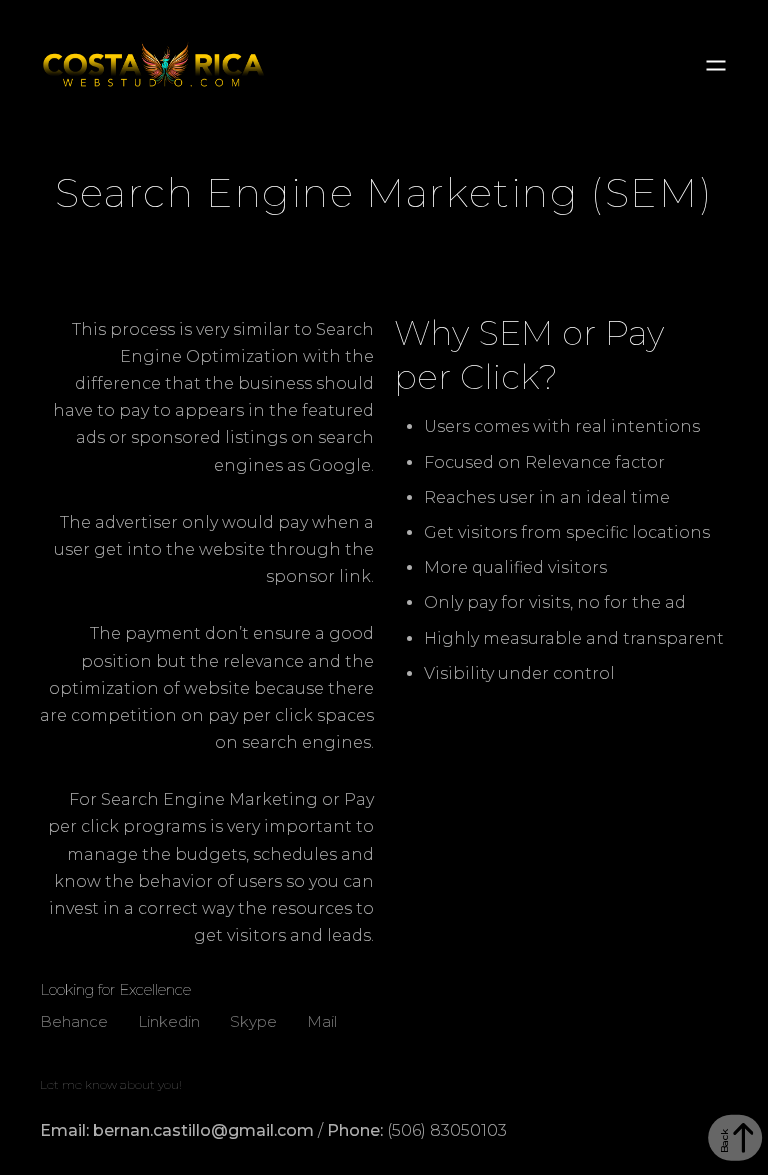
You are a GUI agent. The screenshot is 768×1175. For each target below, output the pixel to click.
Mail (322, 1019)
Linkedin (169, 1019)
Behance (74, 1019)
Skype (253, 1019)
